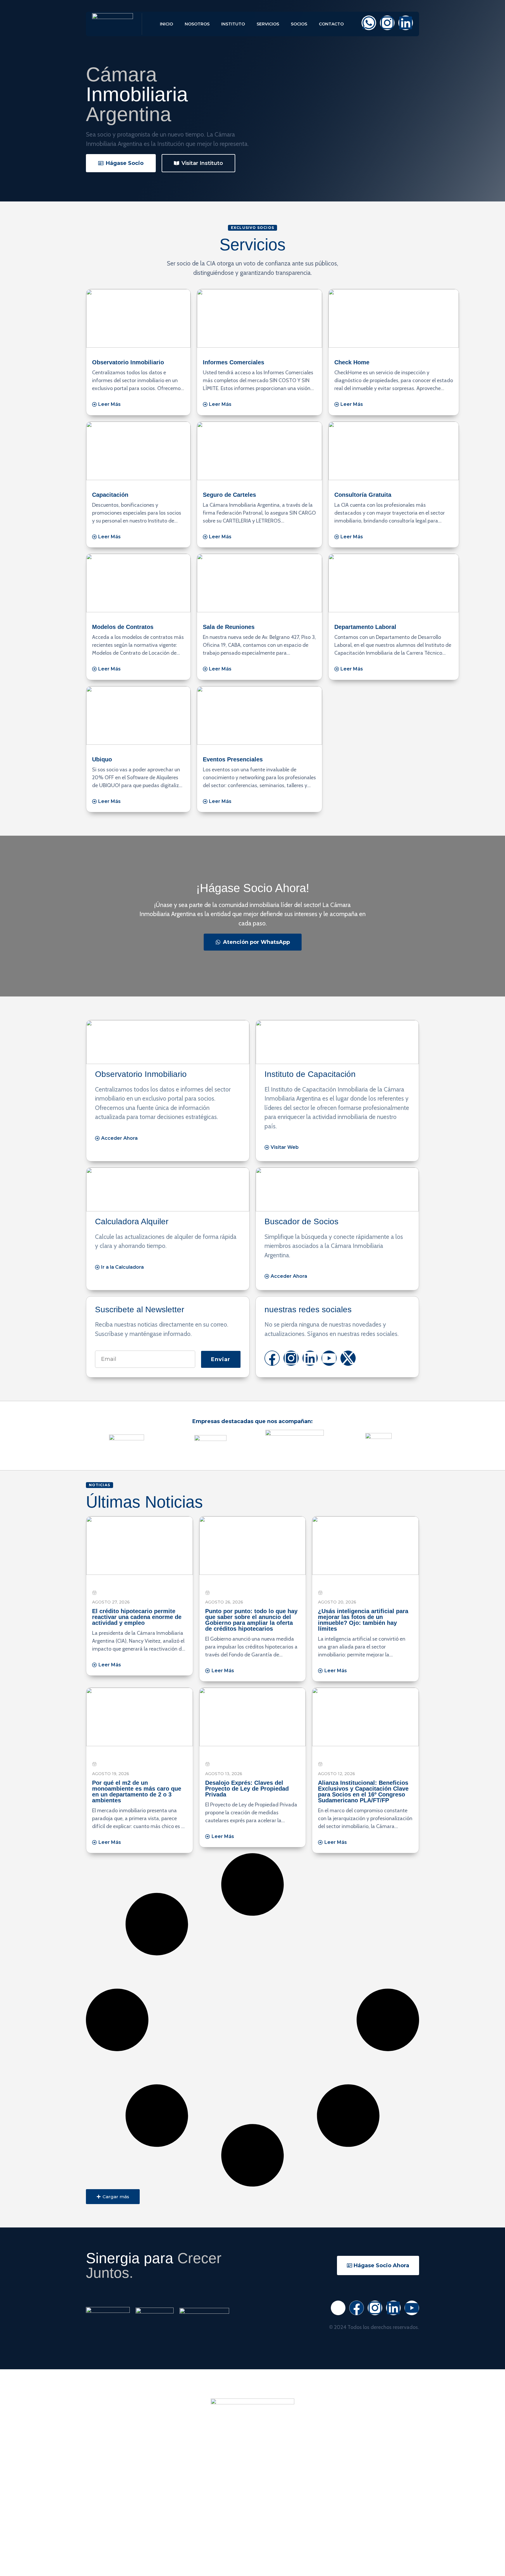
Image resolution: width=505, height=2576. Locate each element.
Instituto (233, 24)
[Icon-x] (338, 2308)
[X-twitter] (348, 1358)
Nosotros (197, 24)
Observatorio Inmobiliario (128, 362)
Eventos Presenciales (233, 759)
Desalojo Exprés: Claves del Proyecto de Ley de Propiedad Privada (247, 1789)
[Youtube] (329, 1358)
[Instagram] (387, 23)
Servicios (268, 24)
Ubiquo (102, 759)
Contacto (331, 24)
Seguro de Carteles (229, 495)
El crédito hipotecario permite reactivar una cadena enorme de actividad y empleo (137, 1617)
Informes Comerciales (234, 362)
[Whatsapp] (369, 23)
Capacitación (110, 495)
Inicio (166, 24)
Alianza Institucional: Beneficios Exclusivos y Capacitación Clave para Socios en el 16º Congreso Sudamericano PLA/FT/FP (363, 1792)
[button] (113, 2197)
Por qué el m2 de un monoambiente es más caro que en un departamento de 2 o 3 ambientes (137, 1792)
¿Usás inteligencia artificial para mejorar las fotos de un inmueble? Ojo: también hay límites (363, 1620)
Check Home (352, 362)
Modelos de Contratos (123, 627)
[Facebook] (272, 1358)
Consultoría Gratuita (363, 495)
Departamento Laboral (365, 627)
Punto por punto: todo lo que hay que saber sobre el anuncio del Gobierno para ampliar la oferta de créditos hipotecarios (251, 1620)
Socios (299, 24)
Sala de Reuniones (229, 627)
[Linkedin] (406, 23)
